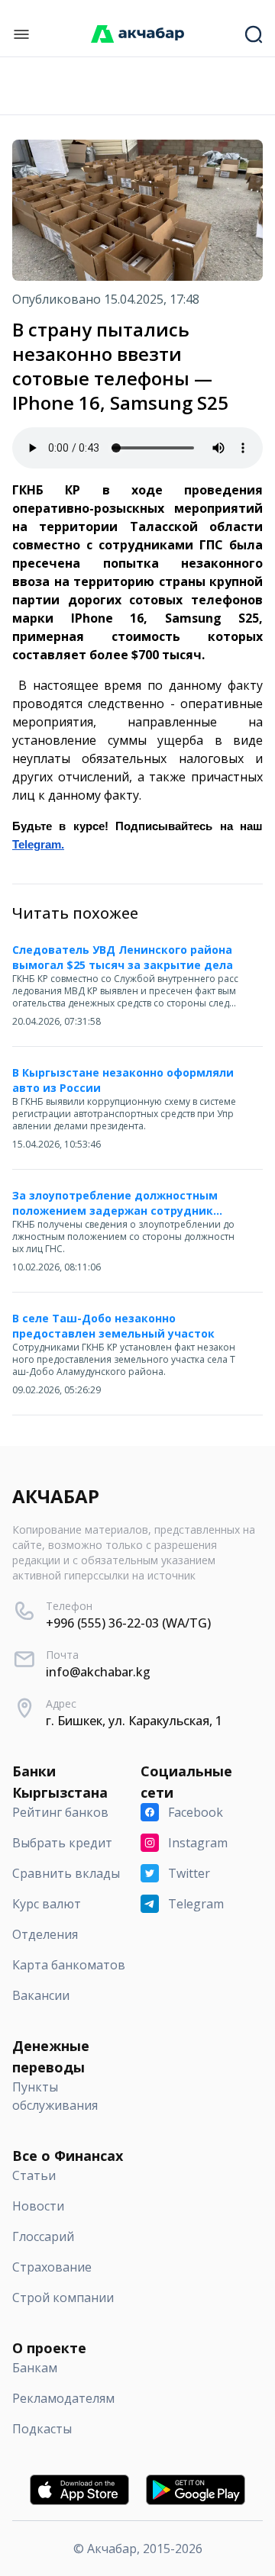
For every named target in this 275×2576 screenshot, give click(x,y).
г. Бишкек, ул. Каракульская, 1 (134, 1721)
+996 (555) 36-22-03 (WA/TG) (128, 1623)
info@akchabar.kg (98, 1672)
